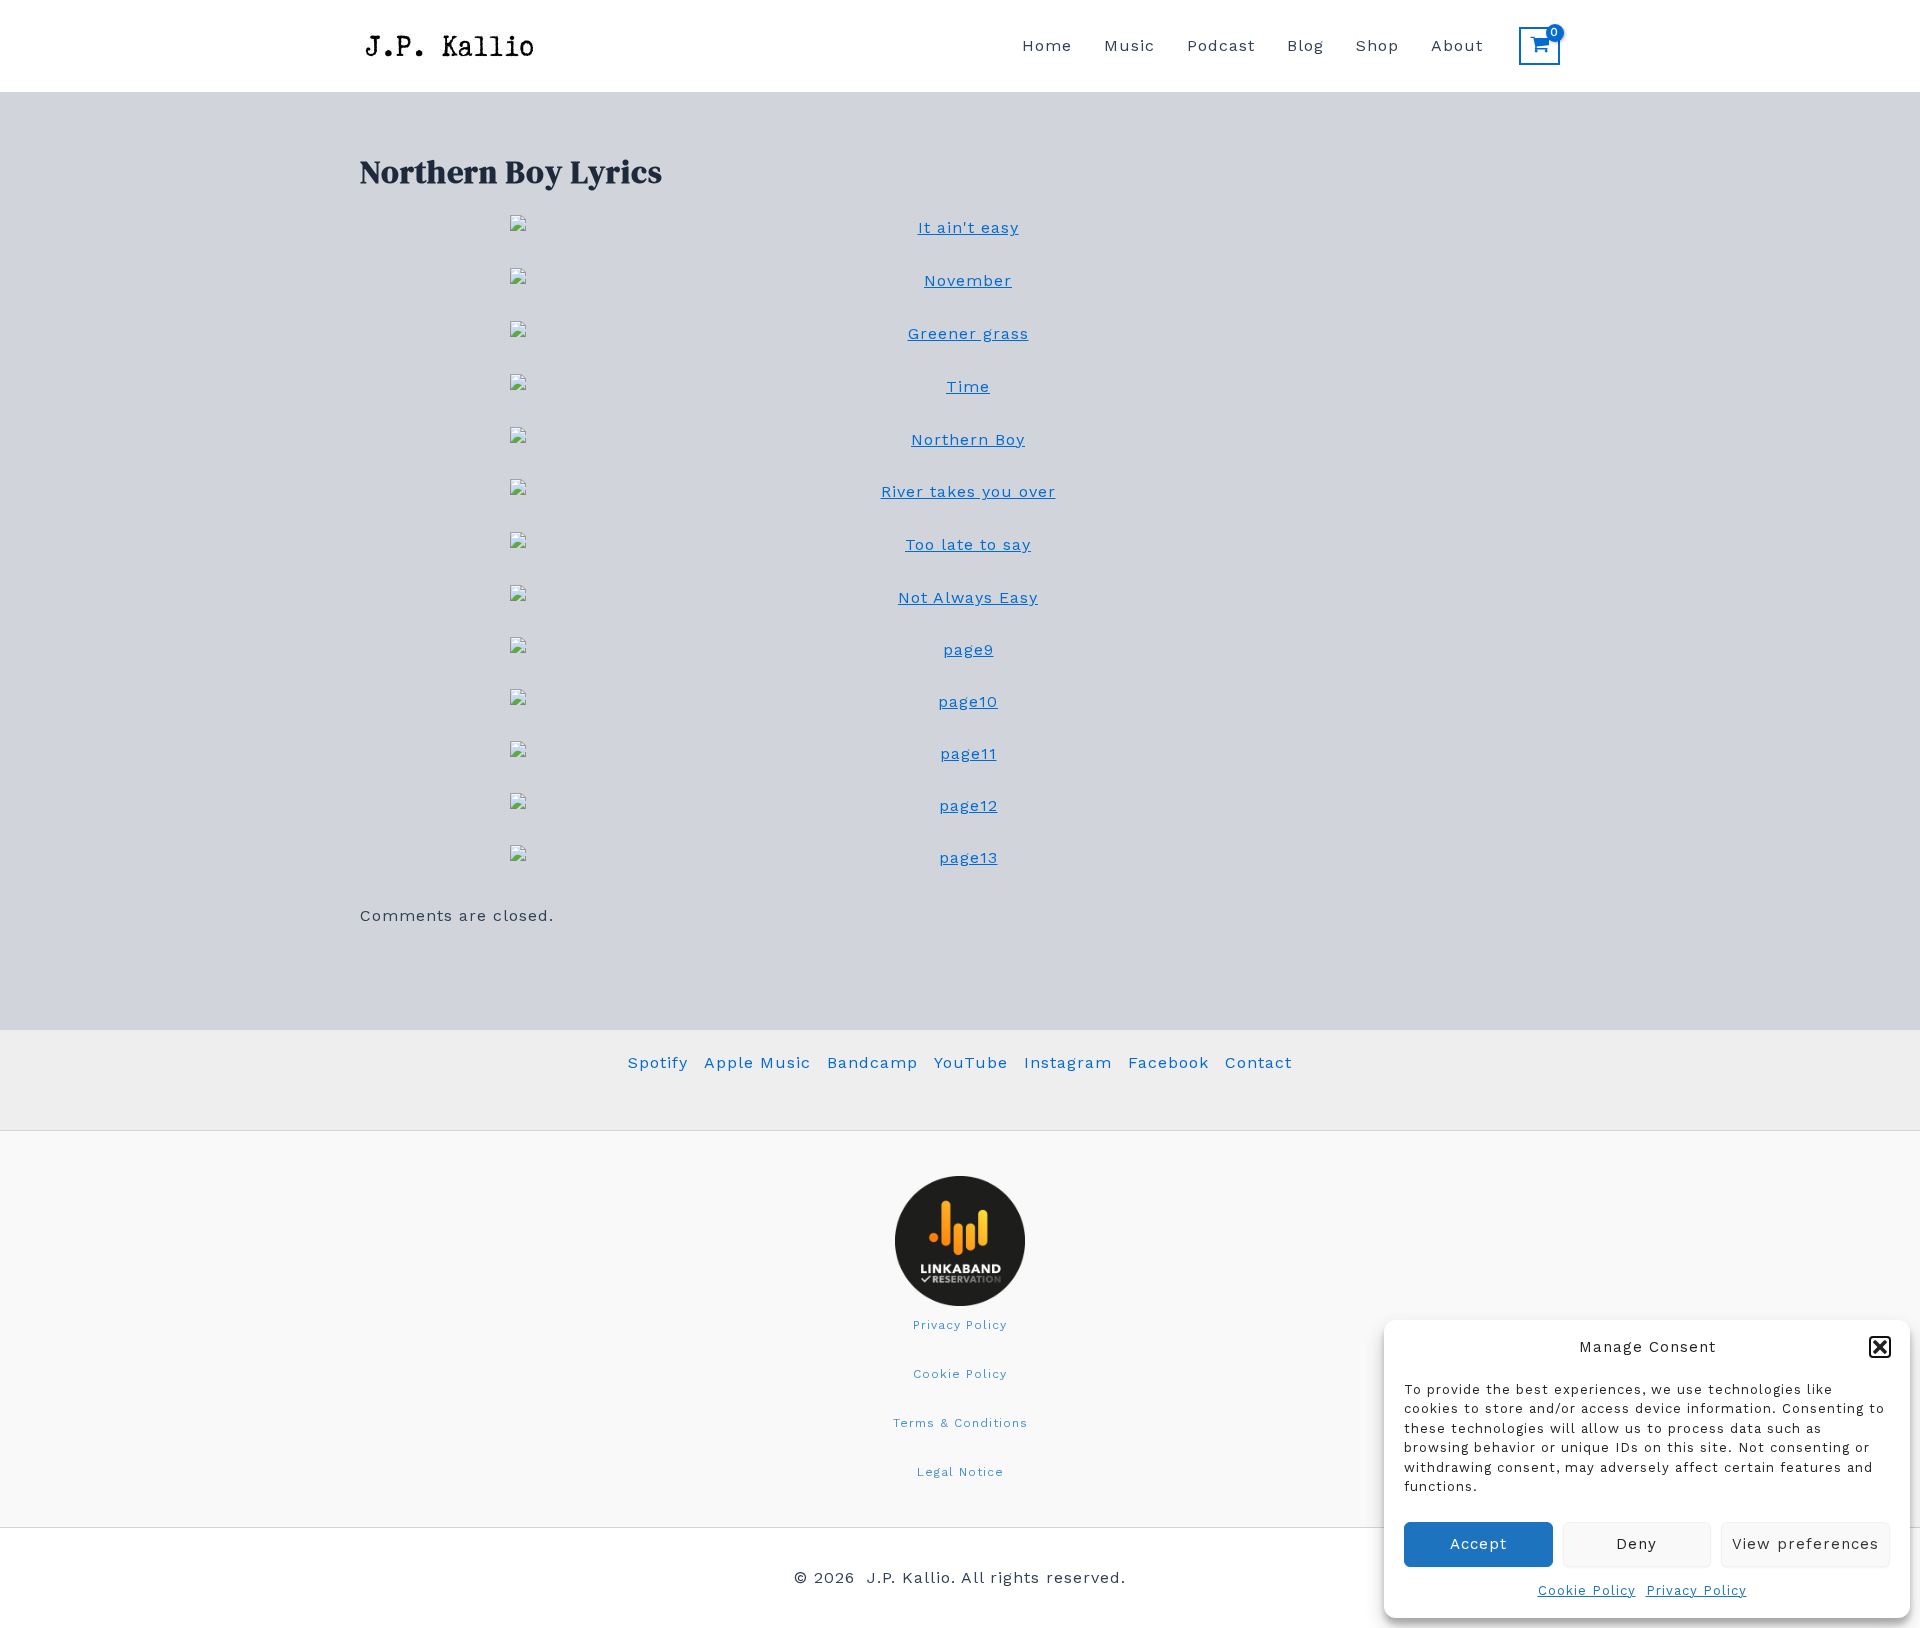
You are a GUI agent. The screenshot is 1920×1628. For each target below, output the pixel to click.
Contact (1258, 1062)
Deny (1636, 1544)
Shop (1377, 45)
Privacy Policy (1696, 1590)
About (1457, 45)
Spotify (658, 1062)
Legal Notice (960, 1472)
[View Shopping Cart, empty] (1539, 46)
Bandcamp (872, 1062)
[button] (1880, 1347)
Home (1047, 45)
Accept (1478, 1544)
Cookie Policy (1587, 1590)
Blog (1305, 45)
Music (1129, 45)
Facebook (1168, 1062)
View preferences (1805, 1544)
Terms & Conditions (960, 1423)
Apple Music (757, 1062)
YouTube (971, 1062)
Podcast (1221, 45)
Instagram (1068, 1062)
